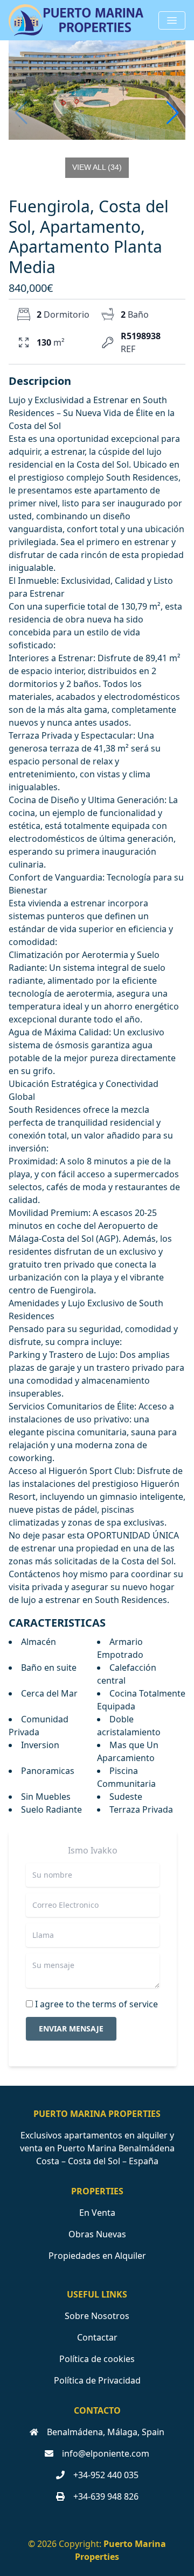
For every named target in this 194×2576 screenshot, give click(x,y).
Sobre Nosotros (97, 2316)
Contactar (97, 2337)
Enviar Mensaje (71, 2028)
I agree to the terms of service (96, 2004)
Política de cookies (97, 2359)
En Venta (97, 2213)
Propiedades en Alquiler (97, 2256)
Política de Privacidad (97, 2380)
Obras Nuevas (97, 2234)
